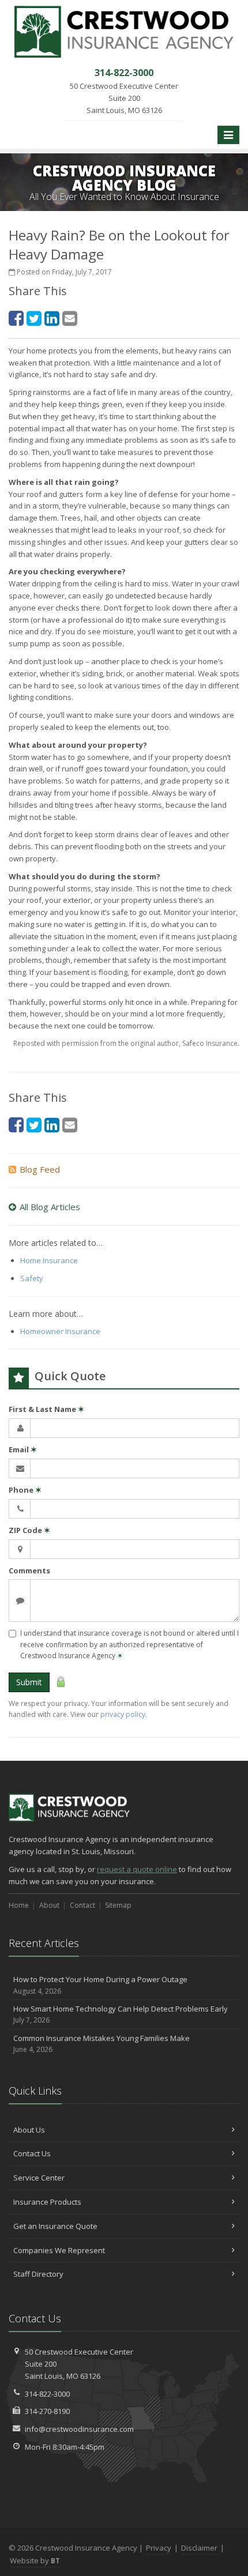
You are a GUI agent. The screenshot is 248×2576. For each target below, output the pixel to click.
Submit (29, 1682)
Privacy (159, 2548)
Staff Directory (38, 2274)
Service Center (39, 2178)
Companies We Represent (59, 2250)
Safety (32, 1278)
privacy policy (123, 1714)
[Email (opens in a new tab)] (70, 318)
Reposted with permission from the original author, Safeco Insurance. (126, 1043)
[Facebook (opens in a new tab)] (16, 318)
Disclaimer (199, 2548)
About (49, 1905)
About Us (29, 2130)
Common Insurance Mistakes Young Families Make (102, 2044)
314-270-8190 (47, 2411)
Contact (82, 1905)
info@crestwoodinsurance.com (79, 2429)
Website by (35, 2560)
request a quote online (137, 1869)
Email (23, 1449)
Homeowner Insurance (60, 1331)
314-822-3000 (47, 2394)
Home (19, 1905)
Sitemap (118, 1905)
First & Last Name (46, 1409)
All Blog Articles (50, 1207)
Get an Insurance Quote (55, 2226)
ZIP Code (29, 1530)
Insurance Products (47, 2202)
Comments (29, 1571)
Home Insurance (49, 1260)
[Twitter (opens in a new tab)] (34, 318)
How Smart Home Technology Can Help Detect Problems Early (121, 2014)
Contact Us (32, 2153)
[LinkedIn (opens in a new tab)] (52, 318)
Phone (25, 1490)
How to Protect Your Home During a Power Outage (100, 1985)
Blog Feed (40, 1169)
